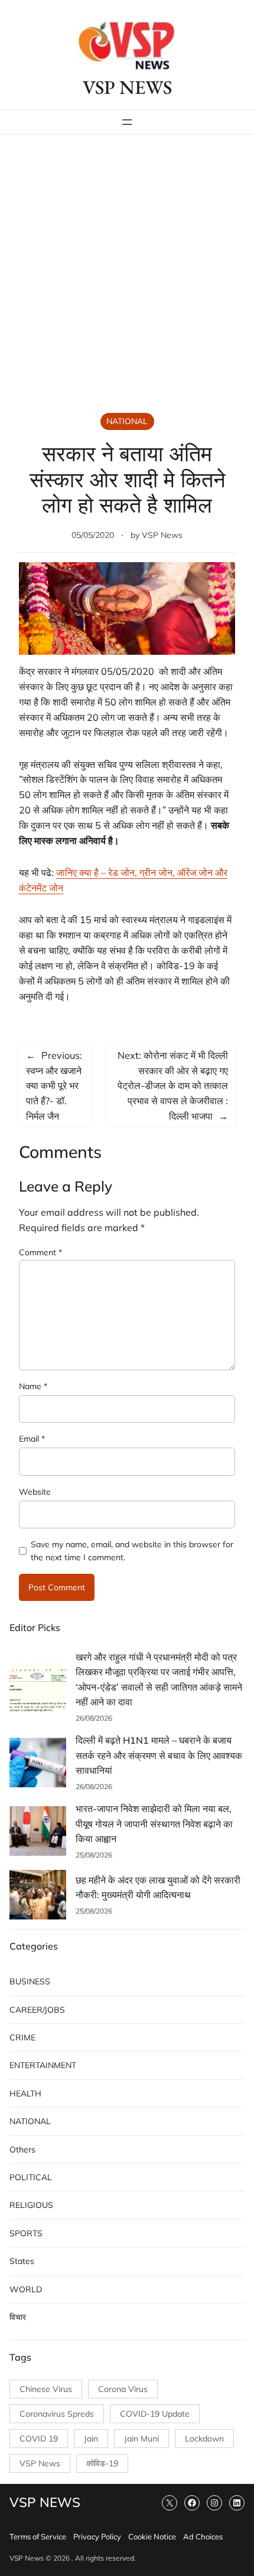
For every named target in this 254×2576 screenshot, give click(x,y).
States (22, 2261)
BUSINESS (30, 1981)
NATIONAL (127, 421)
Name (33, 1386)
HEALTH (25, 2093)
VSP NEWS (127, 87)
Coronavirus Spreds (57, 2414)
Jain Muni (141, 2439)
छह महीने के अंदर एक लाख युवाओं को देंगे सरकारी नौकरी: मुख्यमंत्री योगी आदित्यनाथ (158, 1888)
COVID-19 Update (155, 2414)
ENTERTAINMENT (43, 2065)
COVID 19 (39, 2439)
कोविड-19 (102, 2463)
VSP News (162, 535)
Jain (91, 2439)
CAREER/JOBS (37, 2010)
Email (32, 1439)
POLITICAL (31, 2177)
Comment (40, 1252)
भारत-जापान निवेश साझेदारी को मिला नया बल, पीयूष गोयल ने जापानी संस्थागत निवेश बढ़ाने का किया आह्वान (154, 1824)
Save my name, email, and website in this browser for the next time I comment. (132, 1551)
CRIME (22, 2037)
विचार (18, 2317)
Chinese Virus (46, 2389)
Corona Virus (123, 2389)
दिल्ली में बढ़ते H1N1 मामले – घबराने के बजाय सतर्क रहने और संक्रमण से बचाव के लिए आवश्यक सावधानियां (159, 1755)
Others (22, 2150)
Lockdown (204, 2439)
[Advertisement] (127, 275)
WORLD (26, 2289)
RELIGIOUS (31, 2205)
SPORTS (26, 2233)
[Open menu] (127, 122)
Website (35, 1492)
